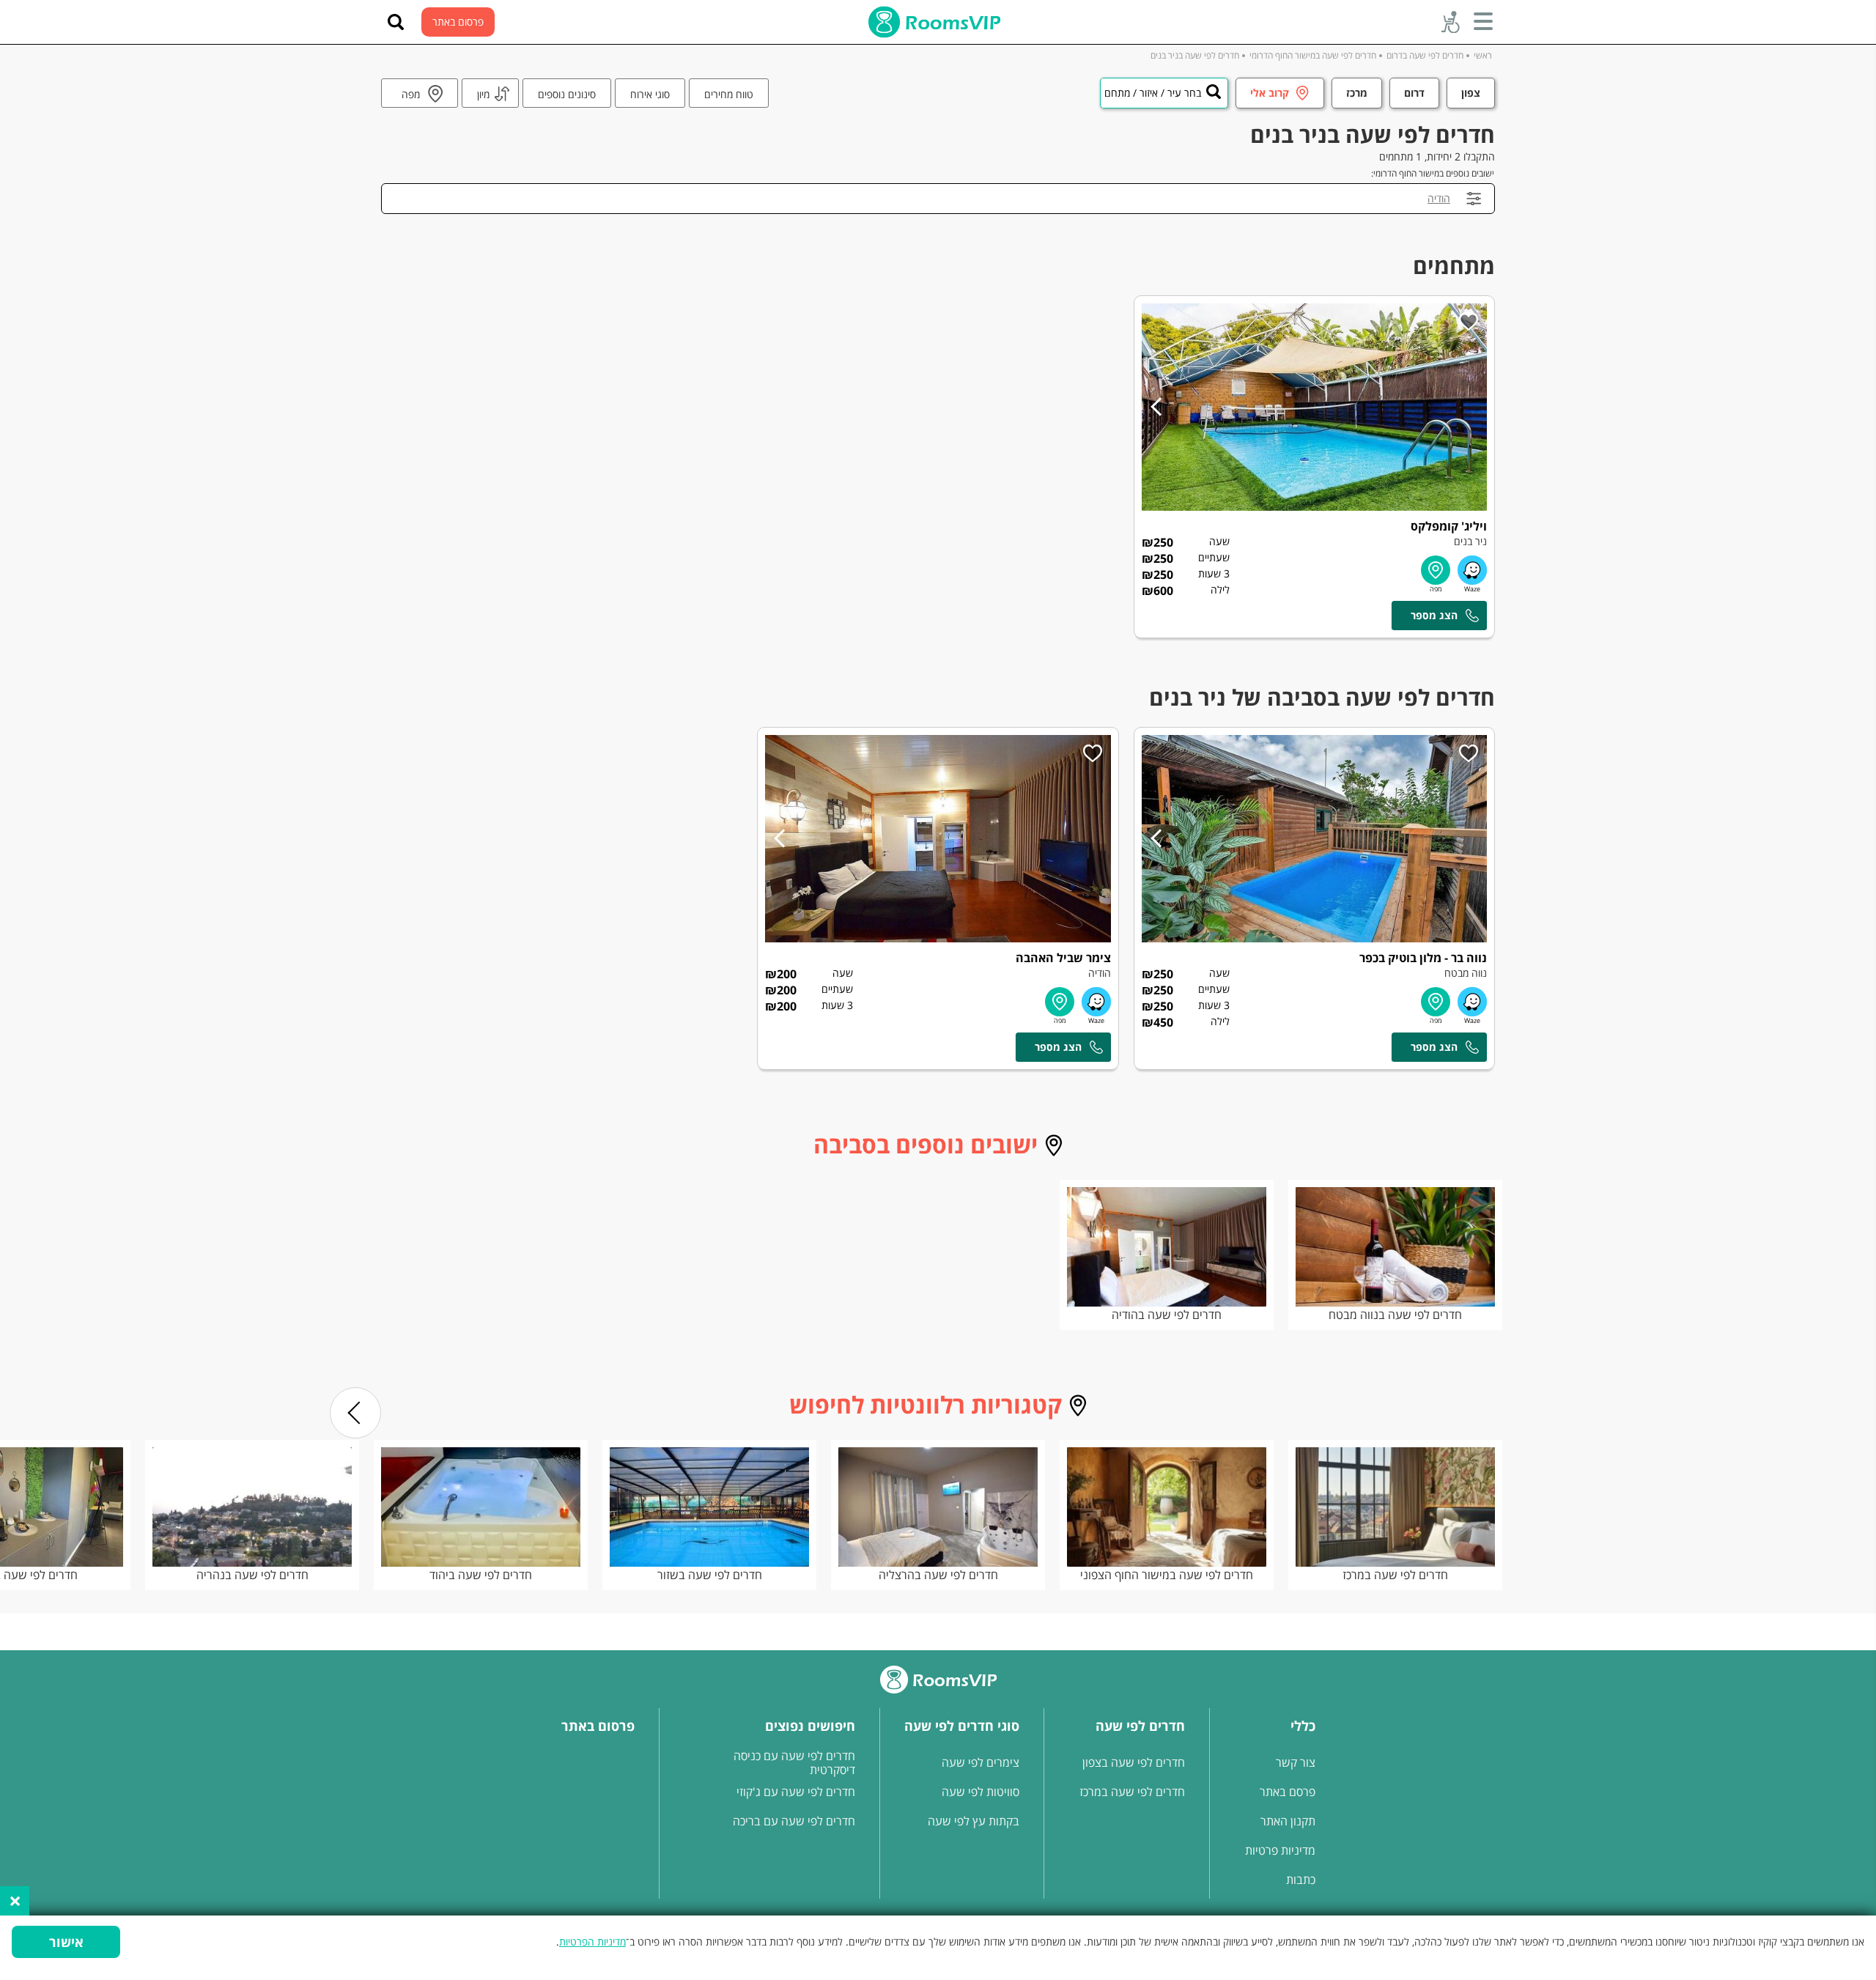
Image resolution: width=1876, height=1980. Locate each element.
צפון (1471, 93)
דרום (1414, 93)
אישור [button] (66, 1942)
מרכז (1357, 93)
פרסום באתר (458, 22)
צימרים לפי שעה (981, 1762)
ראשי (1483, 55)
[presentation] (355, 1413)
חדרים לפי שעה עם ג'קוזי (796, 1792)
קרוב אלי (1270, 93)
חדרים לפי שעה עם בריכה (794, 1821)
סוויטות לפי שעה (981, 1792)
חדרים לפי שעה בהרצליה (938, 1575)
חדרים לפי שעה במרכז (1395, 1575)
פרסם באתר (1288, 1792)
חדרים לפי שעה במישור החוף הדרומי (1313, 55)
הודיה (1439, 198)
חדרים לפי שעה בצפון (1134, 1762)
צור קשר (1296, 1762)
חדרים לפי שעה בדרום (1425, 55)
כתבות (1301, 1880)
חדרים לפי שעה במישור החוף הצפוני (1167, 1575)
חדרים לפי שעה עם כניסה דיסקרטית (794, 1763)
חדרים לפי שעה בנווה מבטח (1395, 1315)
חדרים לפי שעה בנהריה (252, 1575)
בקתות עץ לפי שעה (974, 1821)
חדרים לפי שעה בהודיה (1167, 1315)
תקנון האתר (1288, 1821)
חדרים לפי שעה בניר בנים (1195, 55)
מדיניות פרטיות (1280, 1850)
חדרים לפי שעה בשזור (710, 1575)
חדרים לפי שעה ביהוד (481, 1575)
